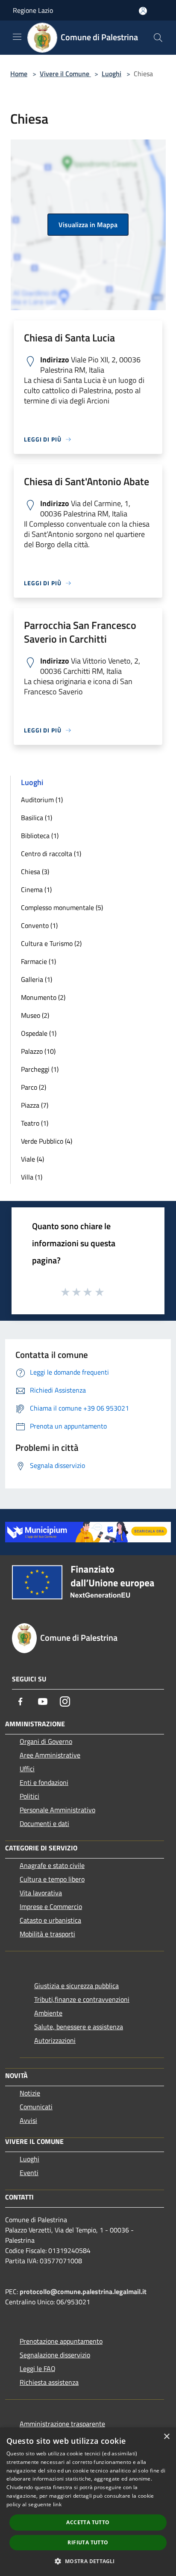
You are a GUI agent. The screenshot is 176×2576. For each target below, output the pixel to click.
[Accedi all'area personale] (143, 11)
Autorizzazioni (55, 2040)
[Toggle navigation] (17, 37)
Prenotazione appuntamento (61, 2341)
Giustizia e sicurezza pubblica (76, 1986)
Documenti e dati (44, 1823)
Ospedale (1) (39, 1033)
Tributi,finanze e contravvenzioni (82, 1999)
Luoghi (111, 74)
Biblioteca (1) (40, 836)
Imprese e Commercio (51, 1906)
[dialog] (88, 2502)
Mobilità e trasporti (47, 1934)
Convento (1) (39, 925)
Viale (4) (32, 1159)
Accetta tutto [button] (88, 2522)
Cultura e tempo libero (52, 1879)
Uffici (27, 1769)
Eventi (29, 2173)
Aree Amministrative (50, 1755)
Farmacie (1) (38, 961)
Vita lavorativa (41, 1893)
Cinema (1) (36, 889)
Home (19, 74)
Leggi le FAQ (38, 2368)
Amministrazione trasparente (62, 2424)
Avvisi (28, 2120)
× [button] (166, 2437)
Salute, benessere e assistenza (79, 2027)
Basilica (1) (37, 818)
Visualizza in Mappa (88, 225)
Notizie (30, 2093)
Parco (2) (34, 1087)
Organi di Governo (46, 1741)
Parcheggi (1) (40, 1069)
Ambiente (48, 2013)
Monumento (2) (43, 997)
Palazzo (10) (38, 1051)
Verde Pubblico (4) (47, 1141)
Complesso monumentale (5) (62, 907)
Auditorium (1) (42, 800)
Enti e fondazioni (44, 1782)
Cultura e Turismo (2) (51, 943)
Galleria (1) (37, 979)
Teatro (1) (35, 1123)
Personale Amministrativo (57, 1810)
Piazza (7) (35, 1105)
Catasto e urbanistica (50, 1920)
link (57, 2504)
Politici (29, 1796)
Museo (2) (35, 1015)
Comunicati (36, 2107)
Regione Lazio (33, 10)
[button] (88, 2561)
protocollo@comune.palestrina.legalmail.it (83, 2291)
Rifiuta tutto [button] (88, 2542)
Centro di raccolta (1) (51, 854)
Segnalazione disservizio (55, 2355)
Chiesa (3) (35, 872)
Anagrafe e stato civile (52, 1865)
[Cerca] (158, 38)
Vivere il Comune (65, 74)
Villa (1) (32, 1177)
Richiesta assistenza (49, 2382)
